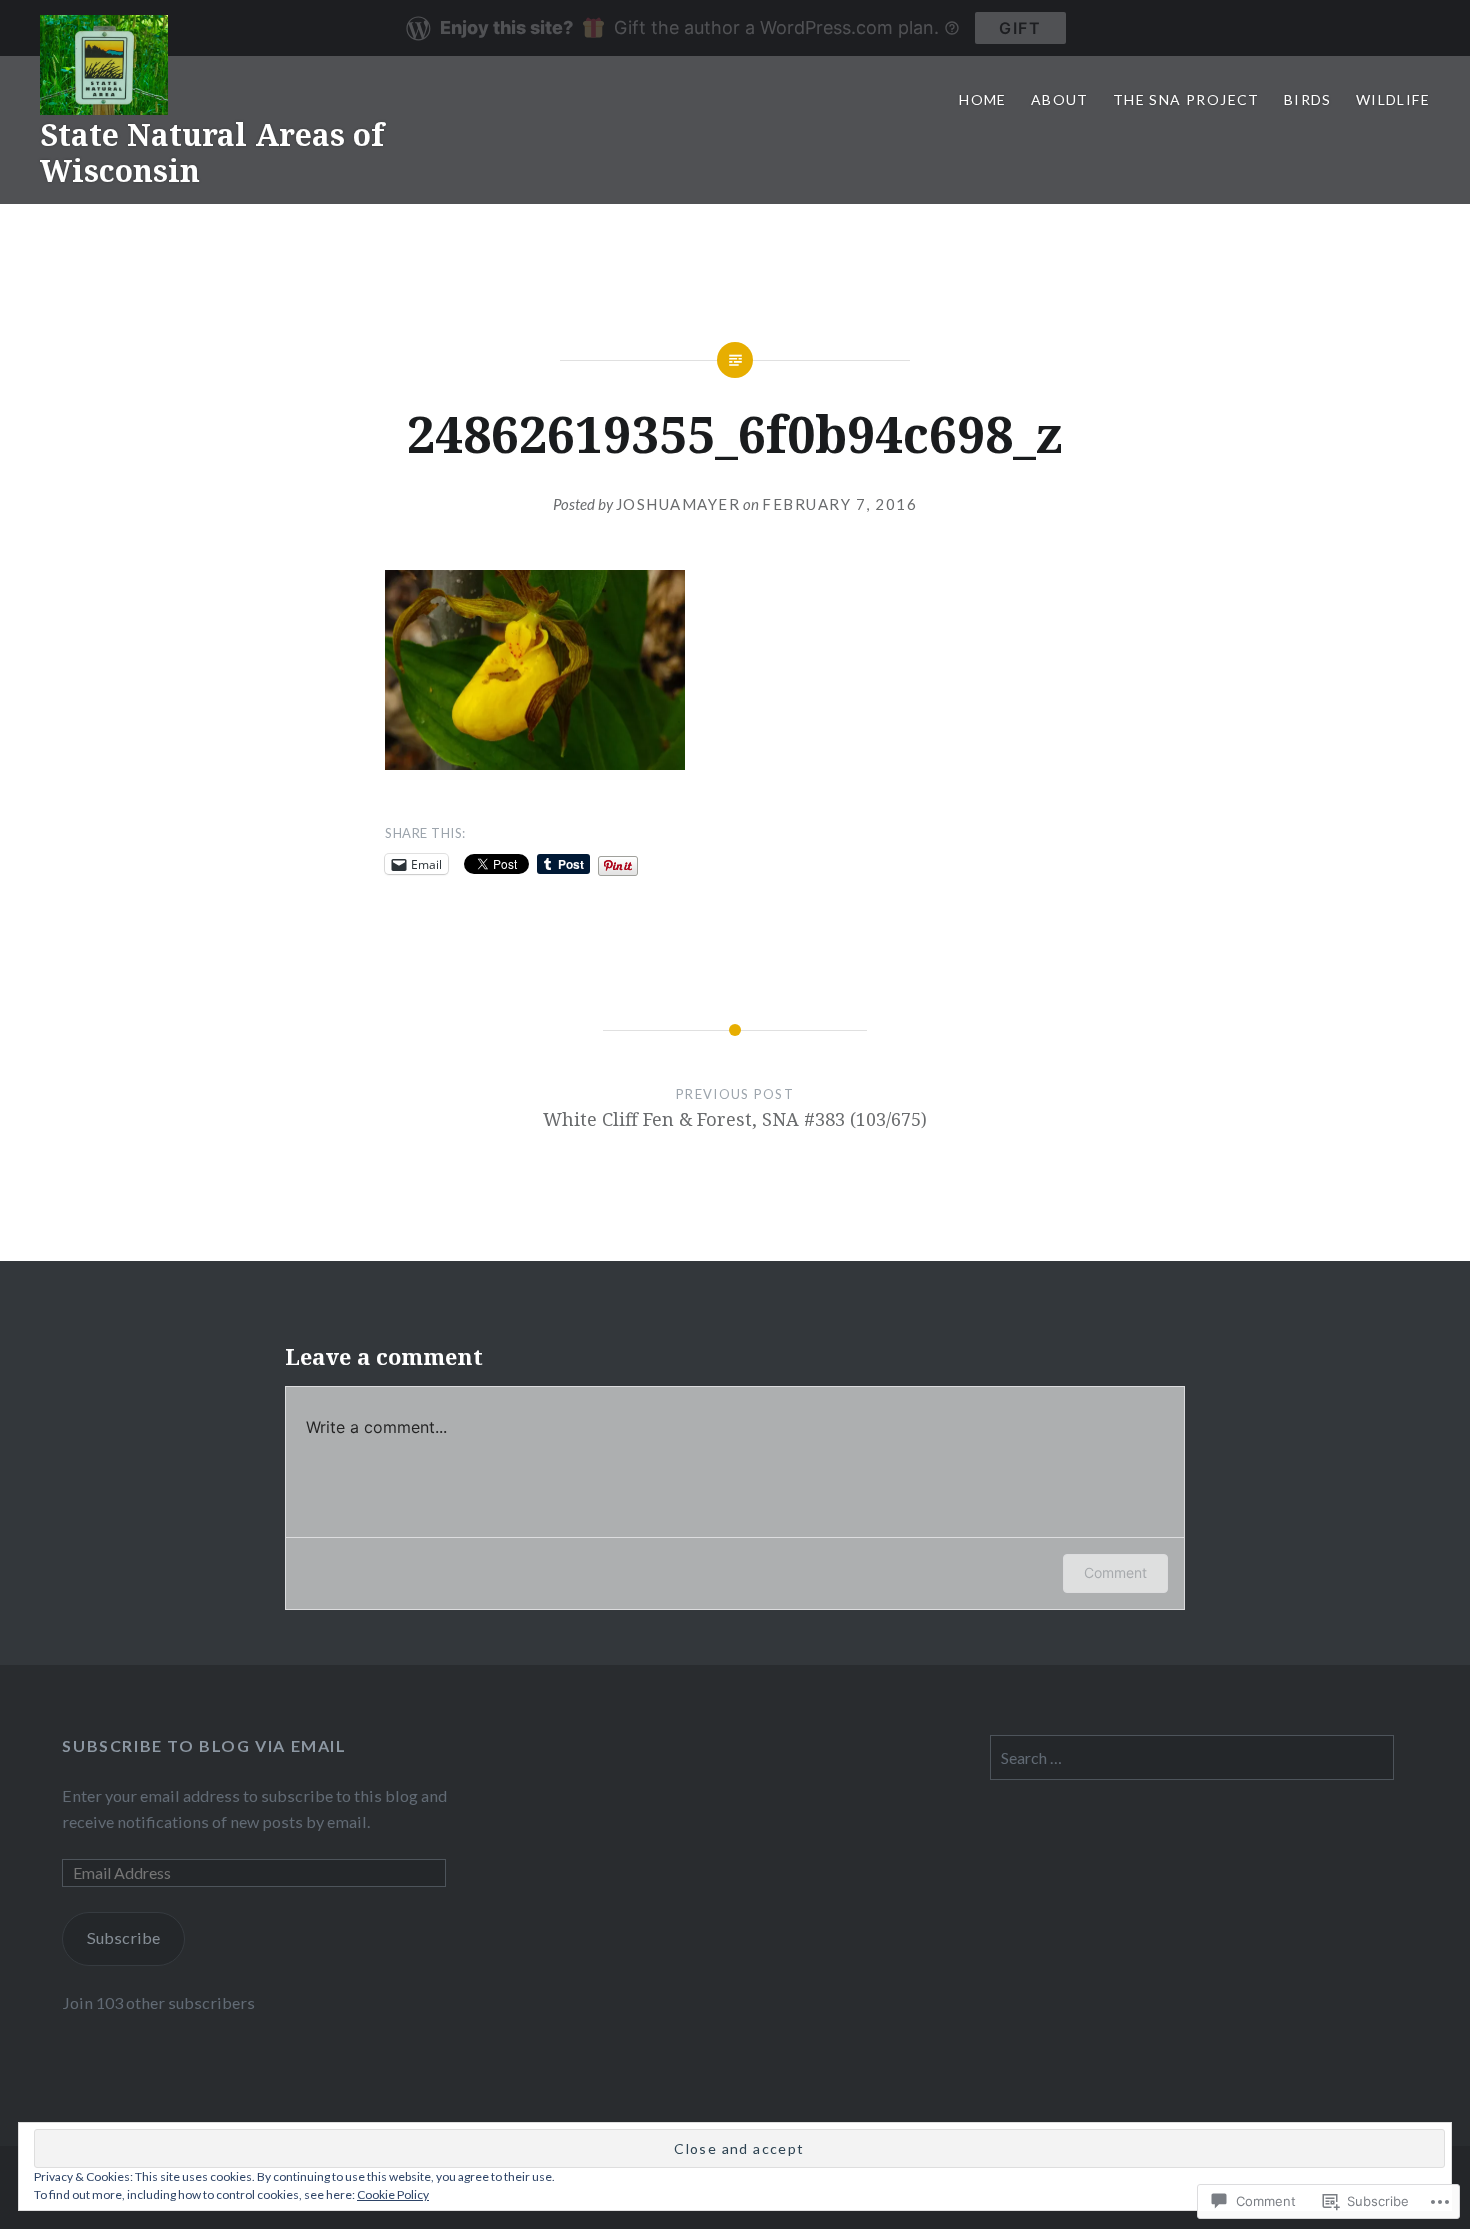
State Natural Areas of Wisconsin (212, 152)
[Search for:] (1192, 1757)
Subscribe (123, 1937)
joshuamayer (678, 504)
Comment (1115, 1572)
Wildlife (1393, 99)
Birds (1308, 99)
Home (983, 99)
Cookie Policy (393, 2194)
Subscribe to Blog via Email (204, 1745)
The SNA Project (1186, 99)
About (1060, 99)
